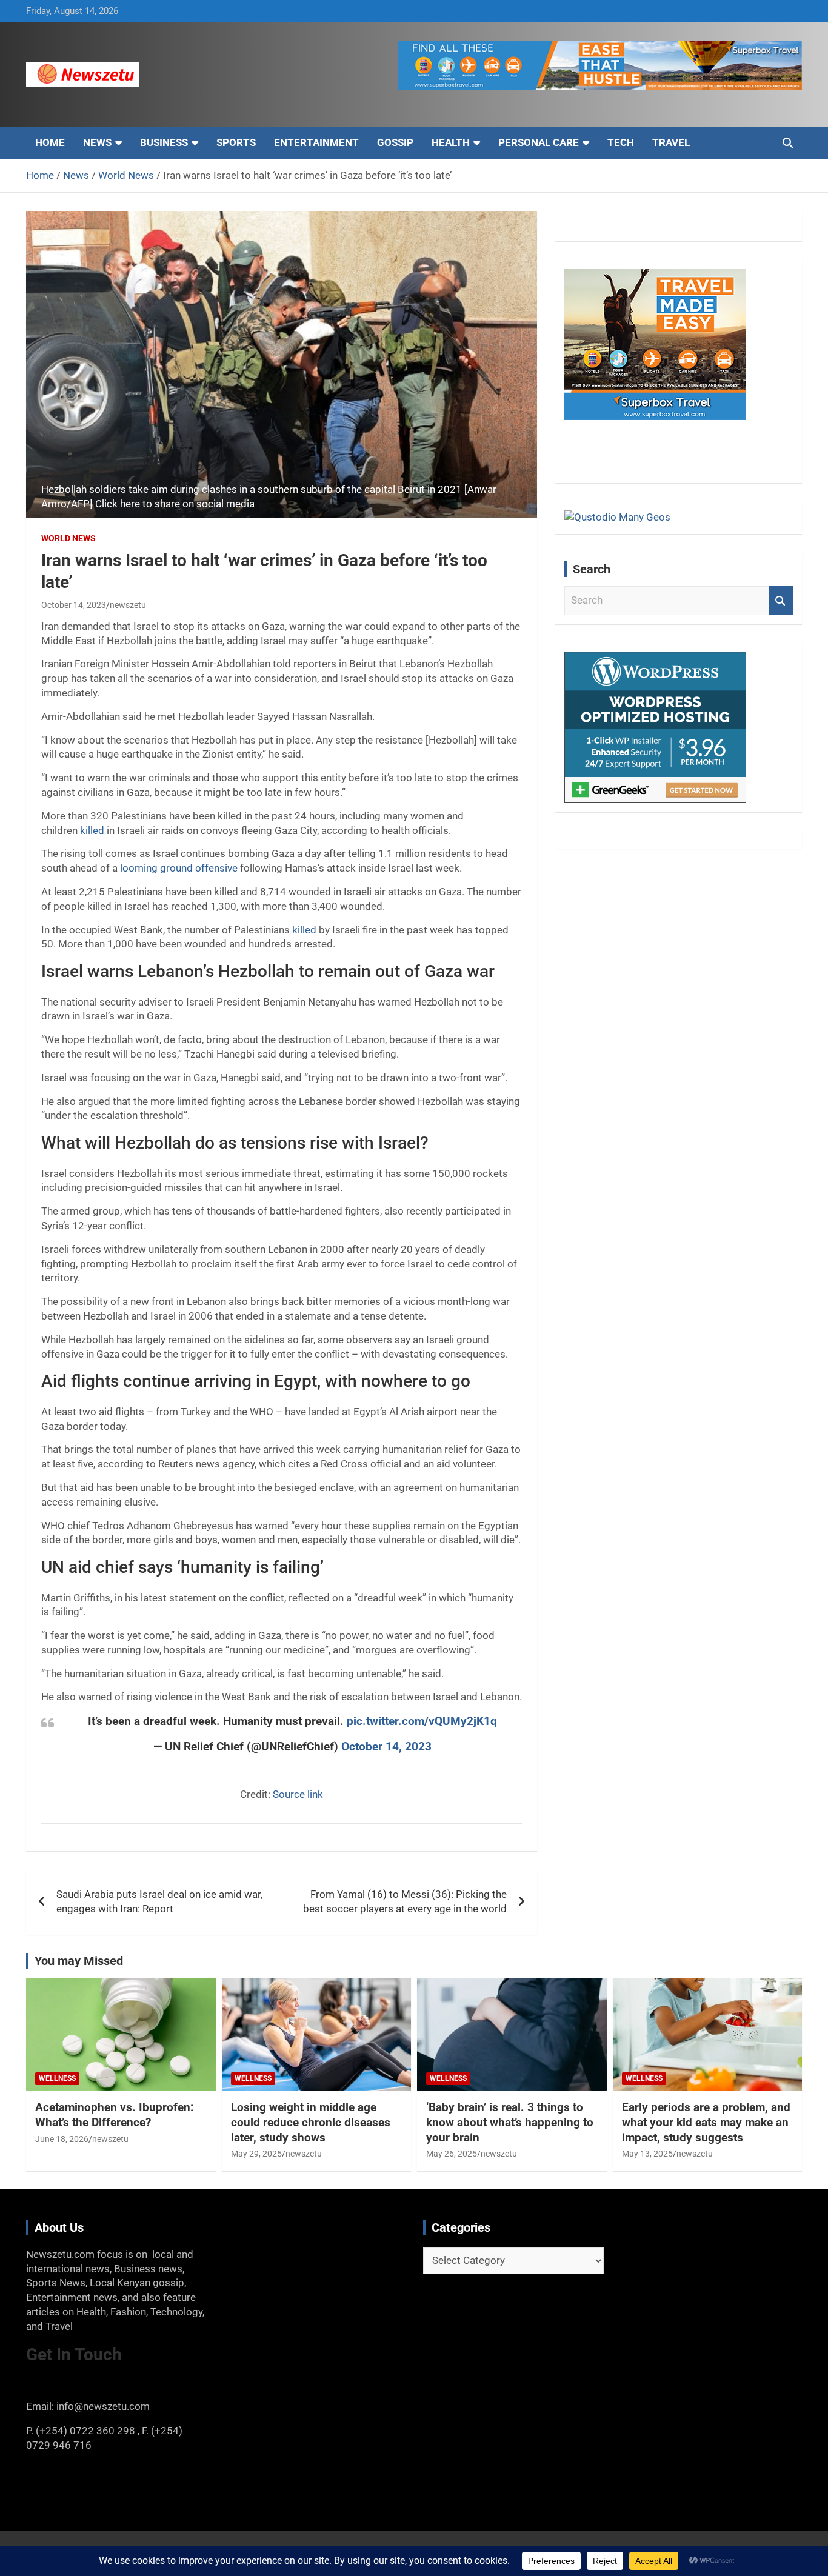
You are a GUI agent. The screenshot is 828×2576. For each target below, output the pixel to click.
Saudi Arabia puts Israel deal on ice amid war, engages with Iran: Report (159, 1901)
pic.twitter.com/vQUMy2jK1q (422, 1721)
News (97, 142)
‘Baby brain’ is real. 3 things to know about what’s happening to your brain (510, 2122)
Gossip (395, 142)
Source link (298, 1794)
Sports (236, 142)
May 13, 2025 (647, 2154)
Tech (621, 142)
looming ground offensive (179, 868)
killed (92, 830)
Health (451, 142)
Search (781, 601)
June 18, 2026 (62, 2139)
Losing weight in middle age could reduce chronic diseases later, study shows (311, 2122)
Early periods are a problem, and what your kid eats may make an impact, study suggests (706, 2122)
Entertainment (316, 142)
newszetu (128, 605)
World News (68, 538)
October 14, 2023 (74, 605)
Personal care (539, 142)
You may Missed (79, 1961)
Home (50, 142)
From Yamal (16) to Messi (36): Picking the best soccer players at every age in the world (405, 1901)
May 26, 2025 (452, 2154)
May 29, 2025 (256, 2154)
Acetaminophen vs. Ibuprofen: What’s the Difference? (114, 2115)
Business (164, 142)
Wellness (57, 2078)
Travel (671, 142)
